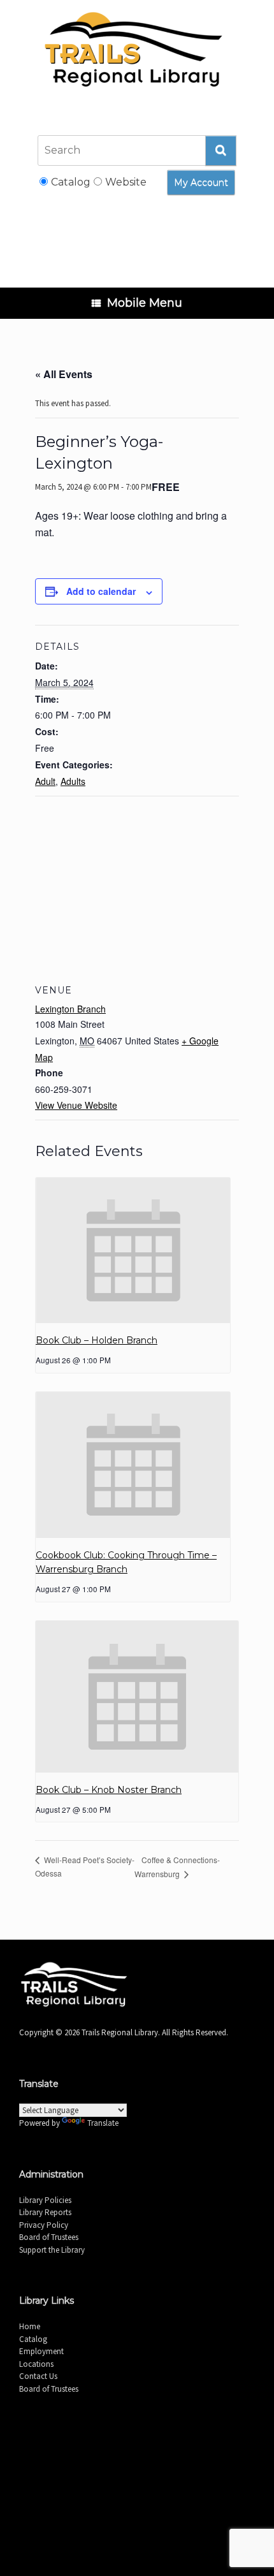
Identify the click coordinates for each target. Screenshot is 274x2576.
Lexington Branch (70, 1009)
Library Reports (45, 2212)
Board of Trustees (49, 2237)
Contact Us (38, 2376)
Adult (45, 781)
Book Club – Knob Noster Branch (109, 1790)
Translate (103, 2123)
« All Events (64, 374)
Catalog (33, 2339)
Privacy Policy (44, 2225)
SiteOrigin (153, 2486)
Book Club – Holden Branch (97, 1340)
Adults (73, 781)
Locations (36, 2364)
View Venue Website (76, 1105)
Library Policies (45, 2200)
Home (30, 2326)
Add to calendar (101, 591)
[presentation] (133, 1251)
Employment (41, 2351)
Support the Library (52, 2250)
